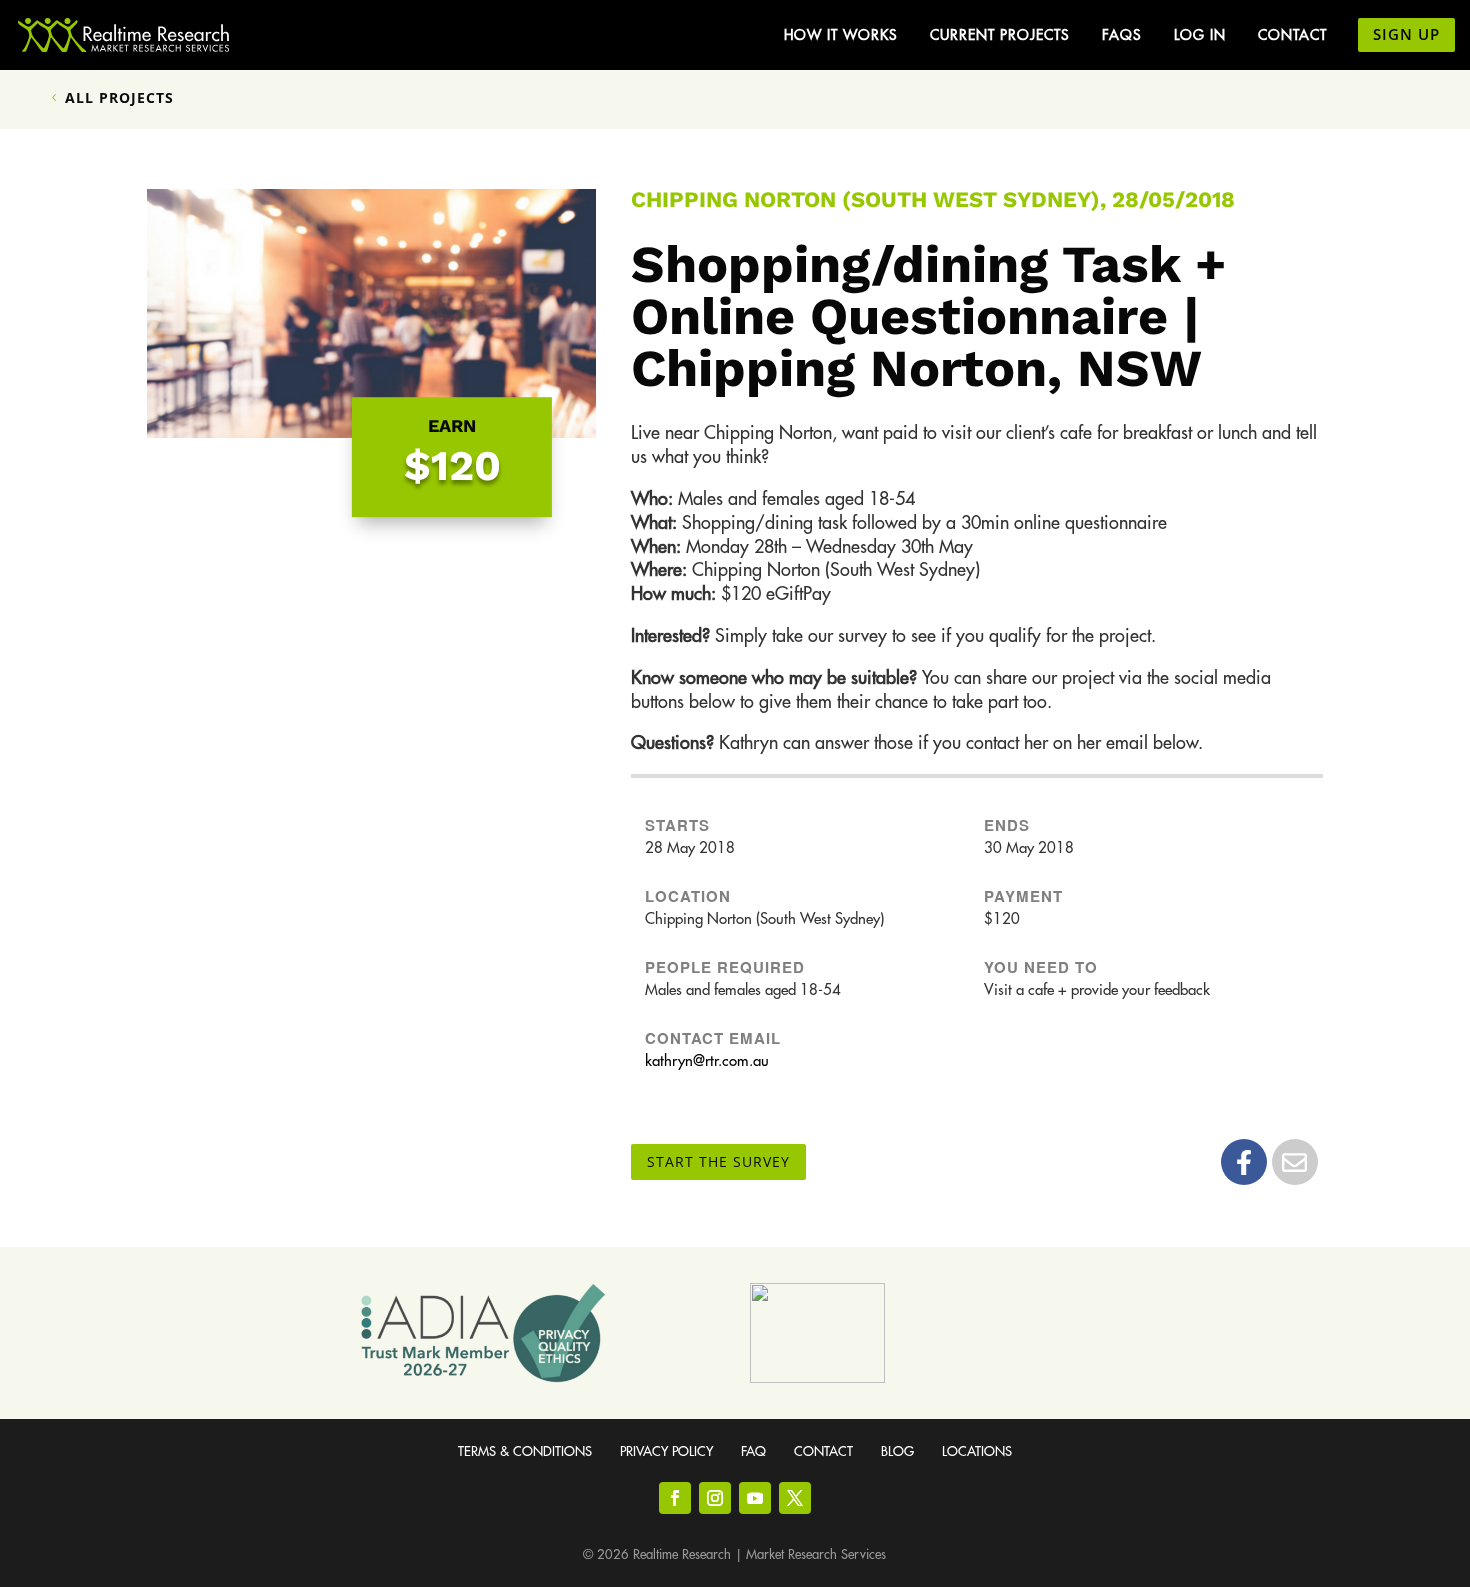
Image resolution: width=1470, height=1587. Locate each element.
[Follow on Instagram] (715, 1498)
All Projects (119, 97)
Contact (1292, 35)
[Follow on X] (795, 1498)
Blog (897, 1451)
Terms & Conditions (525, 1451)
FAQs (1122, 35)
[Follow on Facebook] (675, 1498)
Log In (1200, 35)
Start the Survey (718, 1161)
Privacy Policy (666, 1451)
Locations (977, 1451)
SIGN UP (1406, 34)
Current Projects (1000, 35)
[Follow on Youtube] (755, 1498)
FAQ (753, 1451)
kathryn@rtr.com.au (707, 1061)
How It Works (841, 35)
